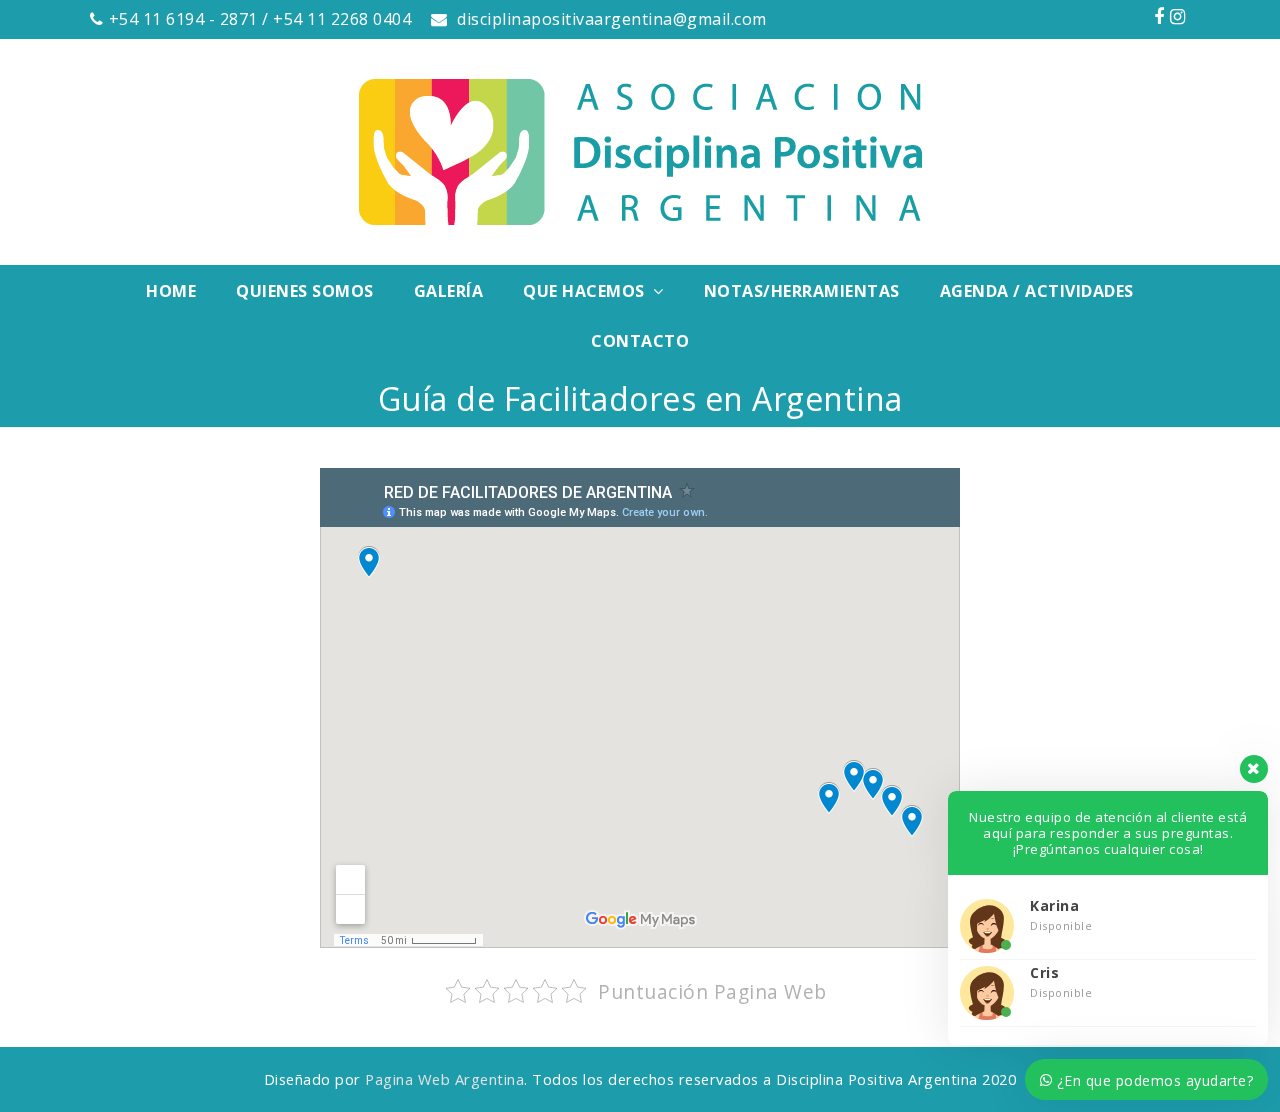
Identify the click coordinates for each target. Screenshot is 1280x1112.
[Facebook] (1159, 16)
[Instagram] (1178, 16)
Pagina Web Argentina (444, 1079)
